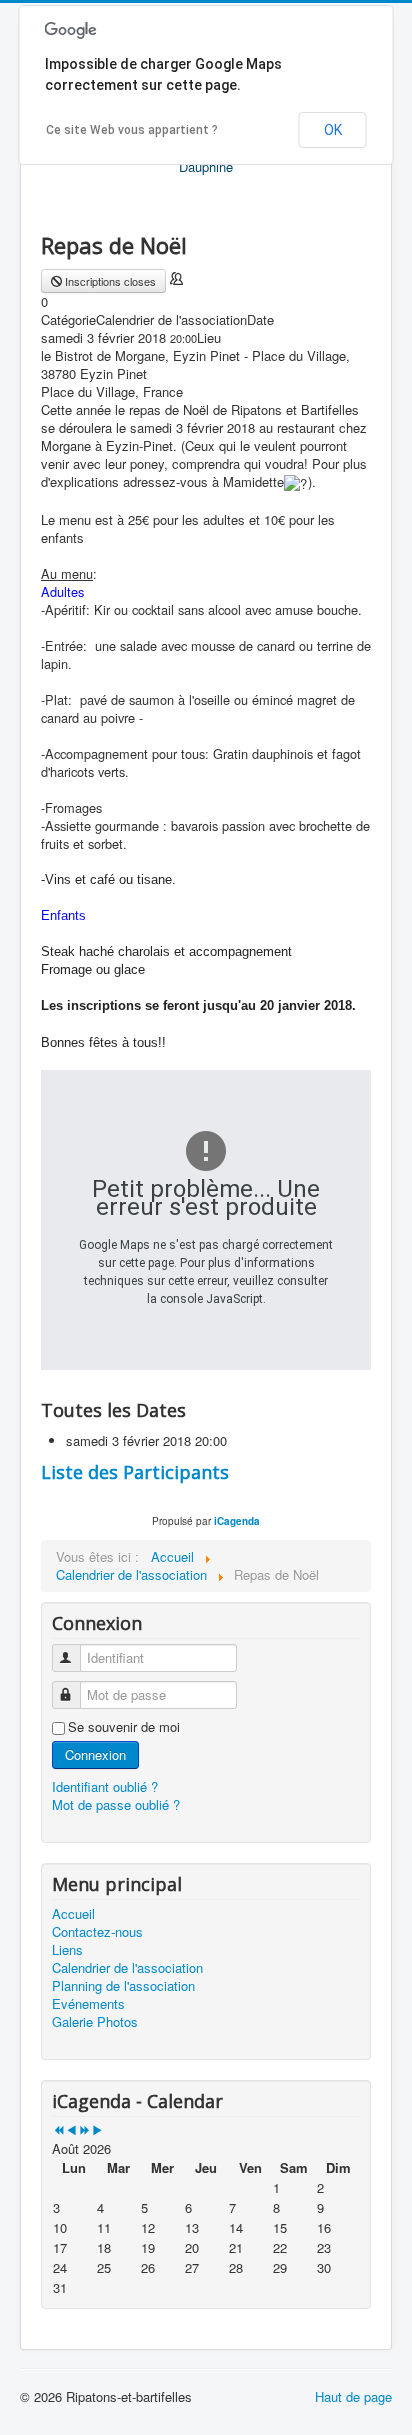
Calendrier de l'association (127, 1968)
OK (333, 130)
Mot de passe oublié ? (116, 1804)
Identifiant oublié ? (105, 1786)
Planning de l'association (123, 1986)
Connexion (95, 1754)
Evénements (88, 2004)
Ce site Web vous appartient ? (132, 130)
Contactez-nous (97, 1932)
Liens (67, 1950)
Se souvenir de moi (124, 1727)
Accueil (73, 1914)
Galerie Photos (95, 2022)
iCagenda (237, 1521)
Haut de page (353, 2396)
